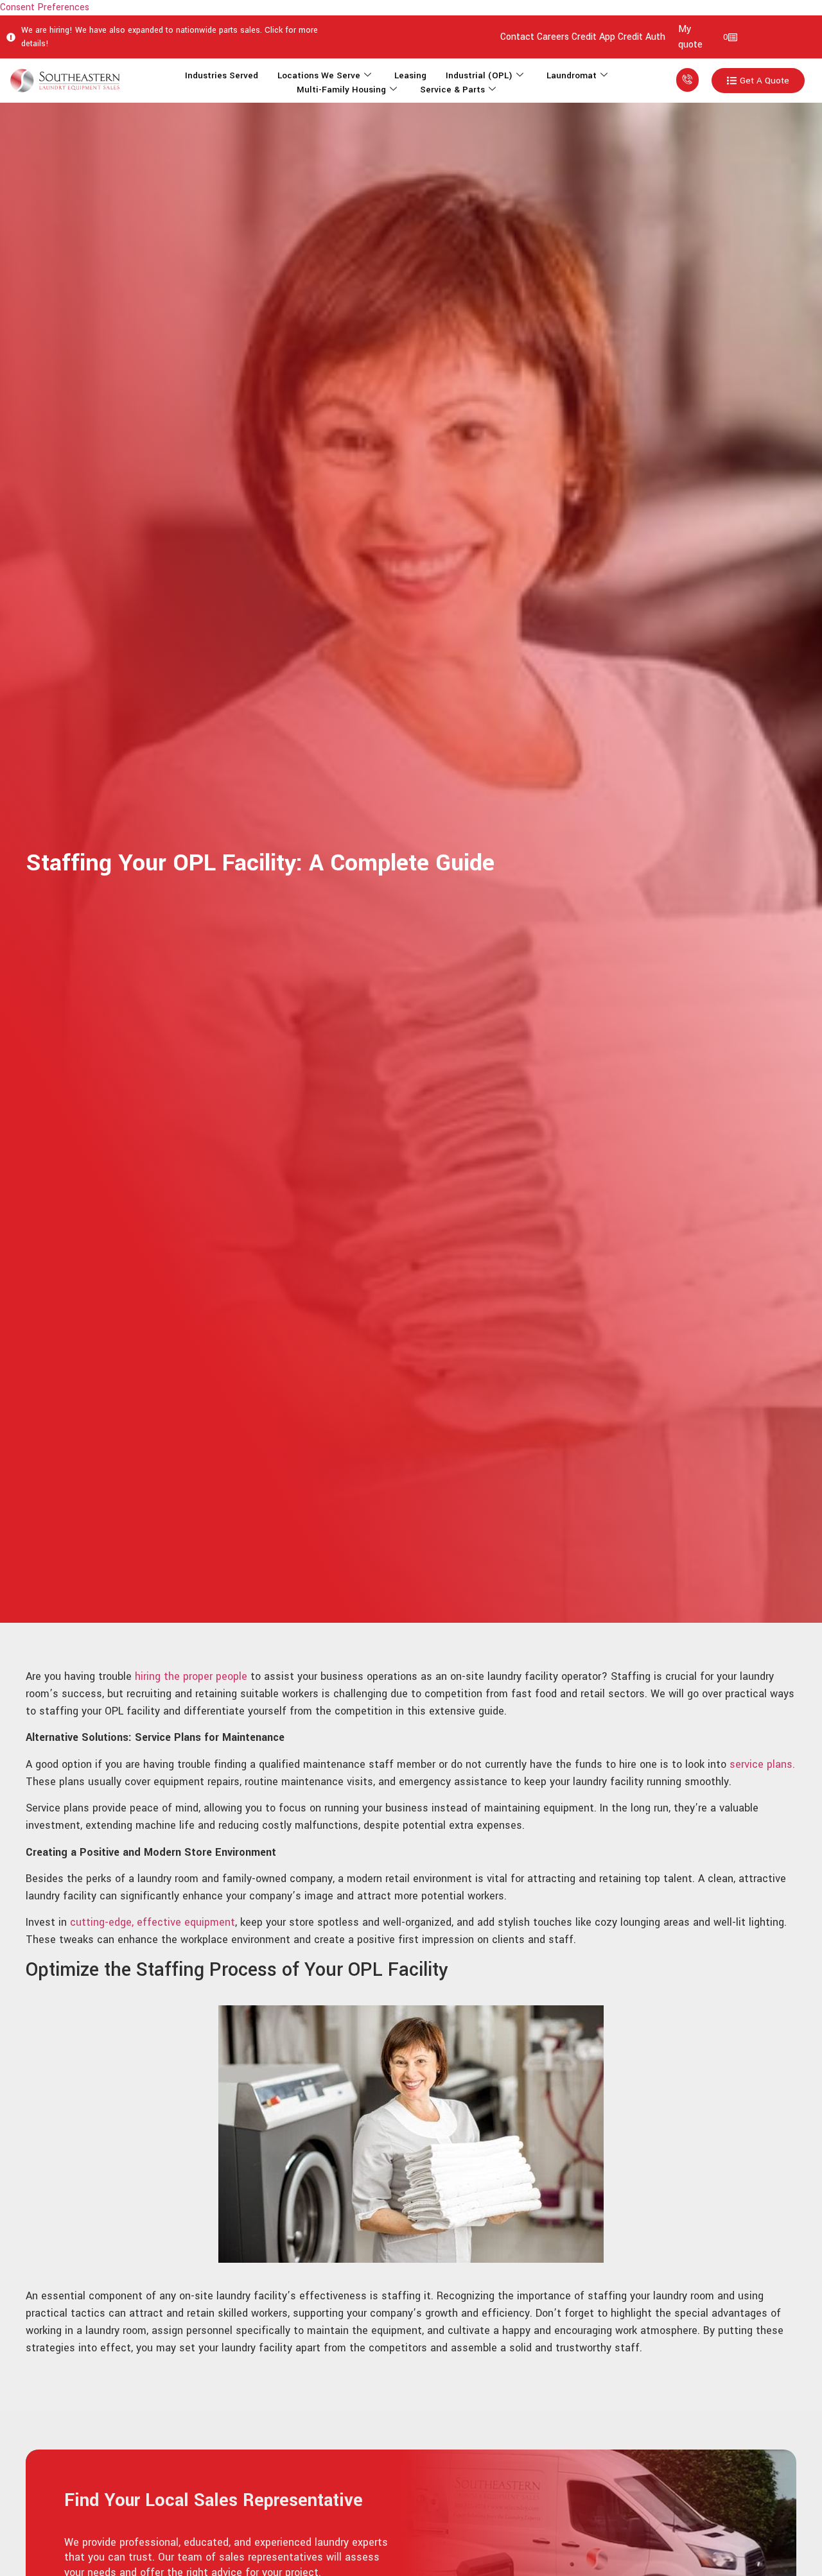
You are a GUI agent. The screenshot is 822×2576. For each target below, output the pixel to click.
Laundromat (572, 75)
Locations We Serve (319, 75)
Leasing (410, 75)
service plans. (762, 1764)
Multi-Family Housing (341, 90)
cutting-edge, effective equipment (153, 1922)
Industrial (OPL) (479, 75)
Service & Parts (452, 90)
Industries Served (222, 75)
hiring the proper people (189, 1676)
